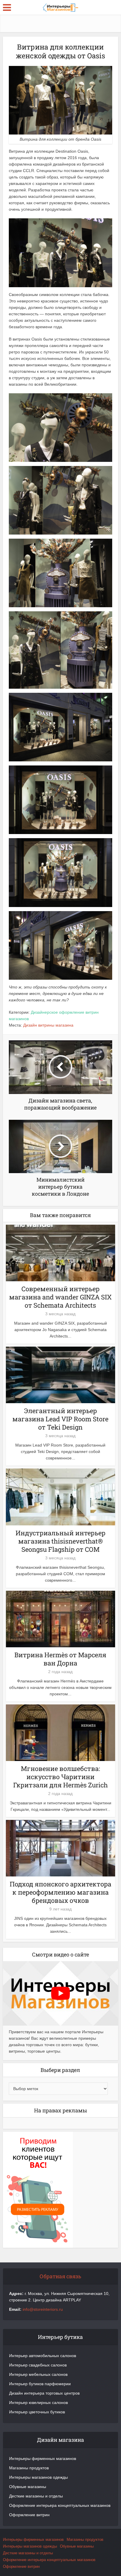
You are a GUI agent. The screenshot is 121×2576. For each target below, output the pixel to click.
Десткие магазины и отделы (36, 2496)
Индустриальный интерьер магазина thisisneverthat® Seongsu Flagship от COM (60, 1541)
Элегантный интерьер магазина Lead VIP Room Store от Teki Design (60, 1419)
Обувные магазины (28, 2487)
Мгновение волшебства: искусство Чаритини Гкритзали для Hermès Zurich (60, 1777)
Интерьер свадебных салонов (38, 2365)
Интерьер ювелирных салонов (38, 2403)
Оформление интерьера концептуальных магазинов (60, 2505)
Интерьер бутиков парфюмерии (40, 2384)
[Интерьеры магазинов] (60, 7)
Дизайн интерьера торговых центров (44, 2393)
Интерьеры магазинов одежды (38, 2477)
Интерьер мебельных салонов (38, 2374)
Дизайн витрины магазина (48, 1025)
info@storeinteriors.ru (43, 2309)
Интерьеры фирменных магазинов (43, 2458)
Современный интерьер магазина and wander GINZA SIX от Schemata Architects (60, 1297)
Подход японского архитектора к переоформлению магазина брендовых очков (60, 1892)
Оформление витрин (29, 2515)
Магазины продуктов (29, 2468)
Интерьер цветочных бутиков (37, 2412)
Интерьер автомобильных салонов (43, 2356)
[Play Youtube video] (60, 1993)
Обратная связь (60, 2276)
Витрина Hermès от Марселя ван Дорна (60, 1659)
